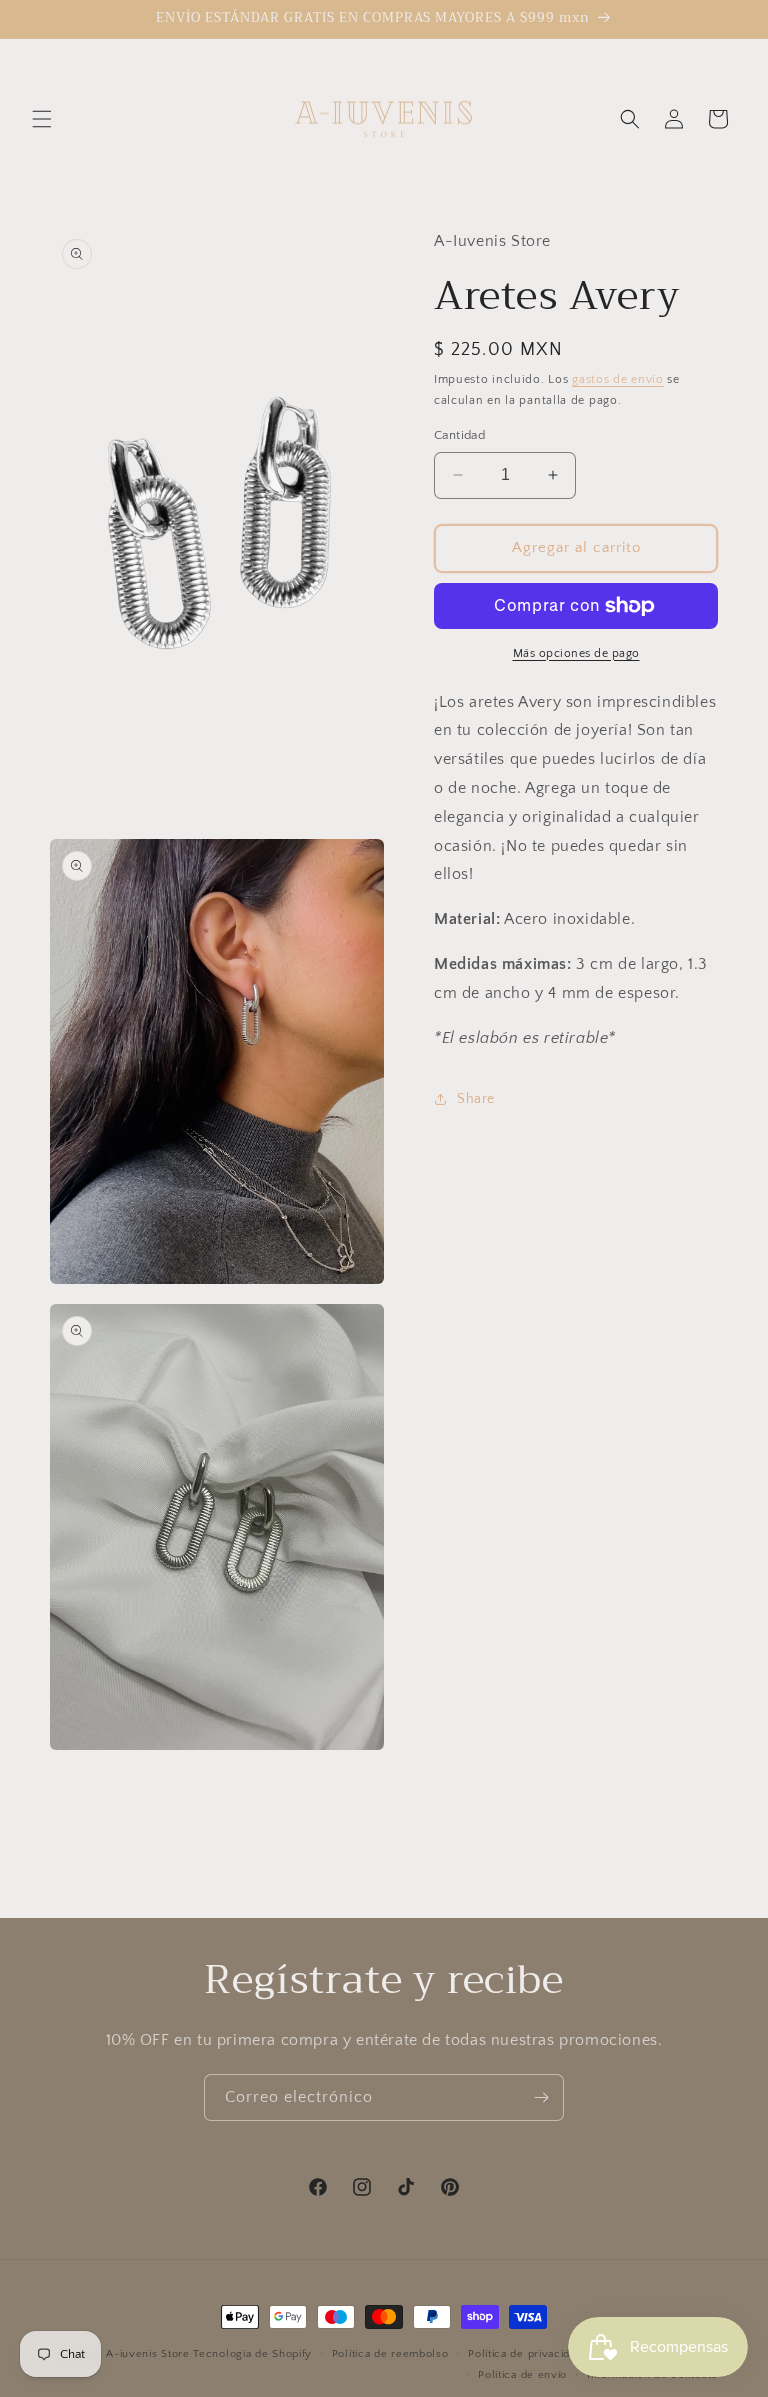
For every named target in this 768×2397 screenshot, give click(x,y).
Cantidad (459, 435)
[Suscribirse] (541, 2097)
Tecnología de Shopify (252, 2354)
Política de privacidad (525, 2354)
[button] (42, 119)
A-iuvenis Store (148, 2354)
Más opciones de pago (576, 653)
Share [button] (476, 1099)
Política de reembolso (390, 2354)
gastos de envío (618, 379)
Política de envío (522, 2375)
